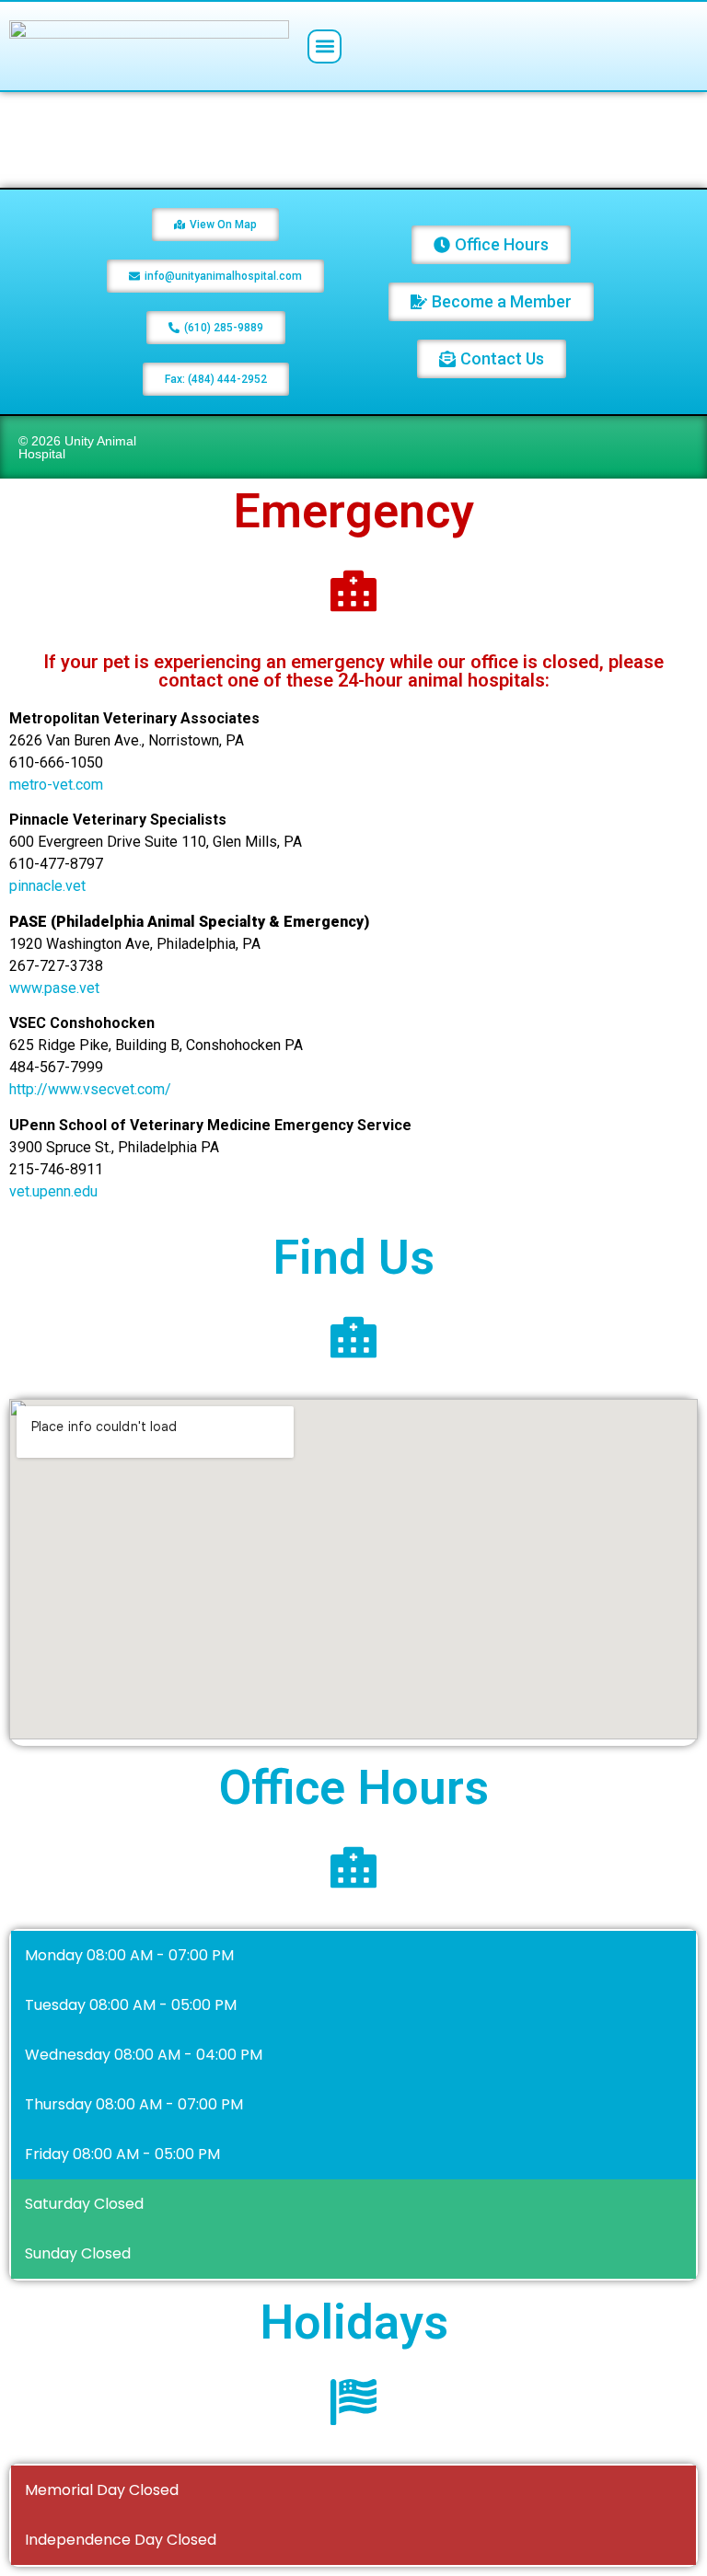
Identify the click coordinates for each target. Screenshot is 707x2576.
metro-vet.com (56, 785)
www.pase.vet (54, 988)
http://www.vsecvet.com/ (90, 1089)
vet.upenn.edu (53, 1191)
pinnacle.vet (47, 886)
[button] (325, 46)
